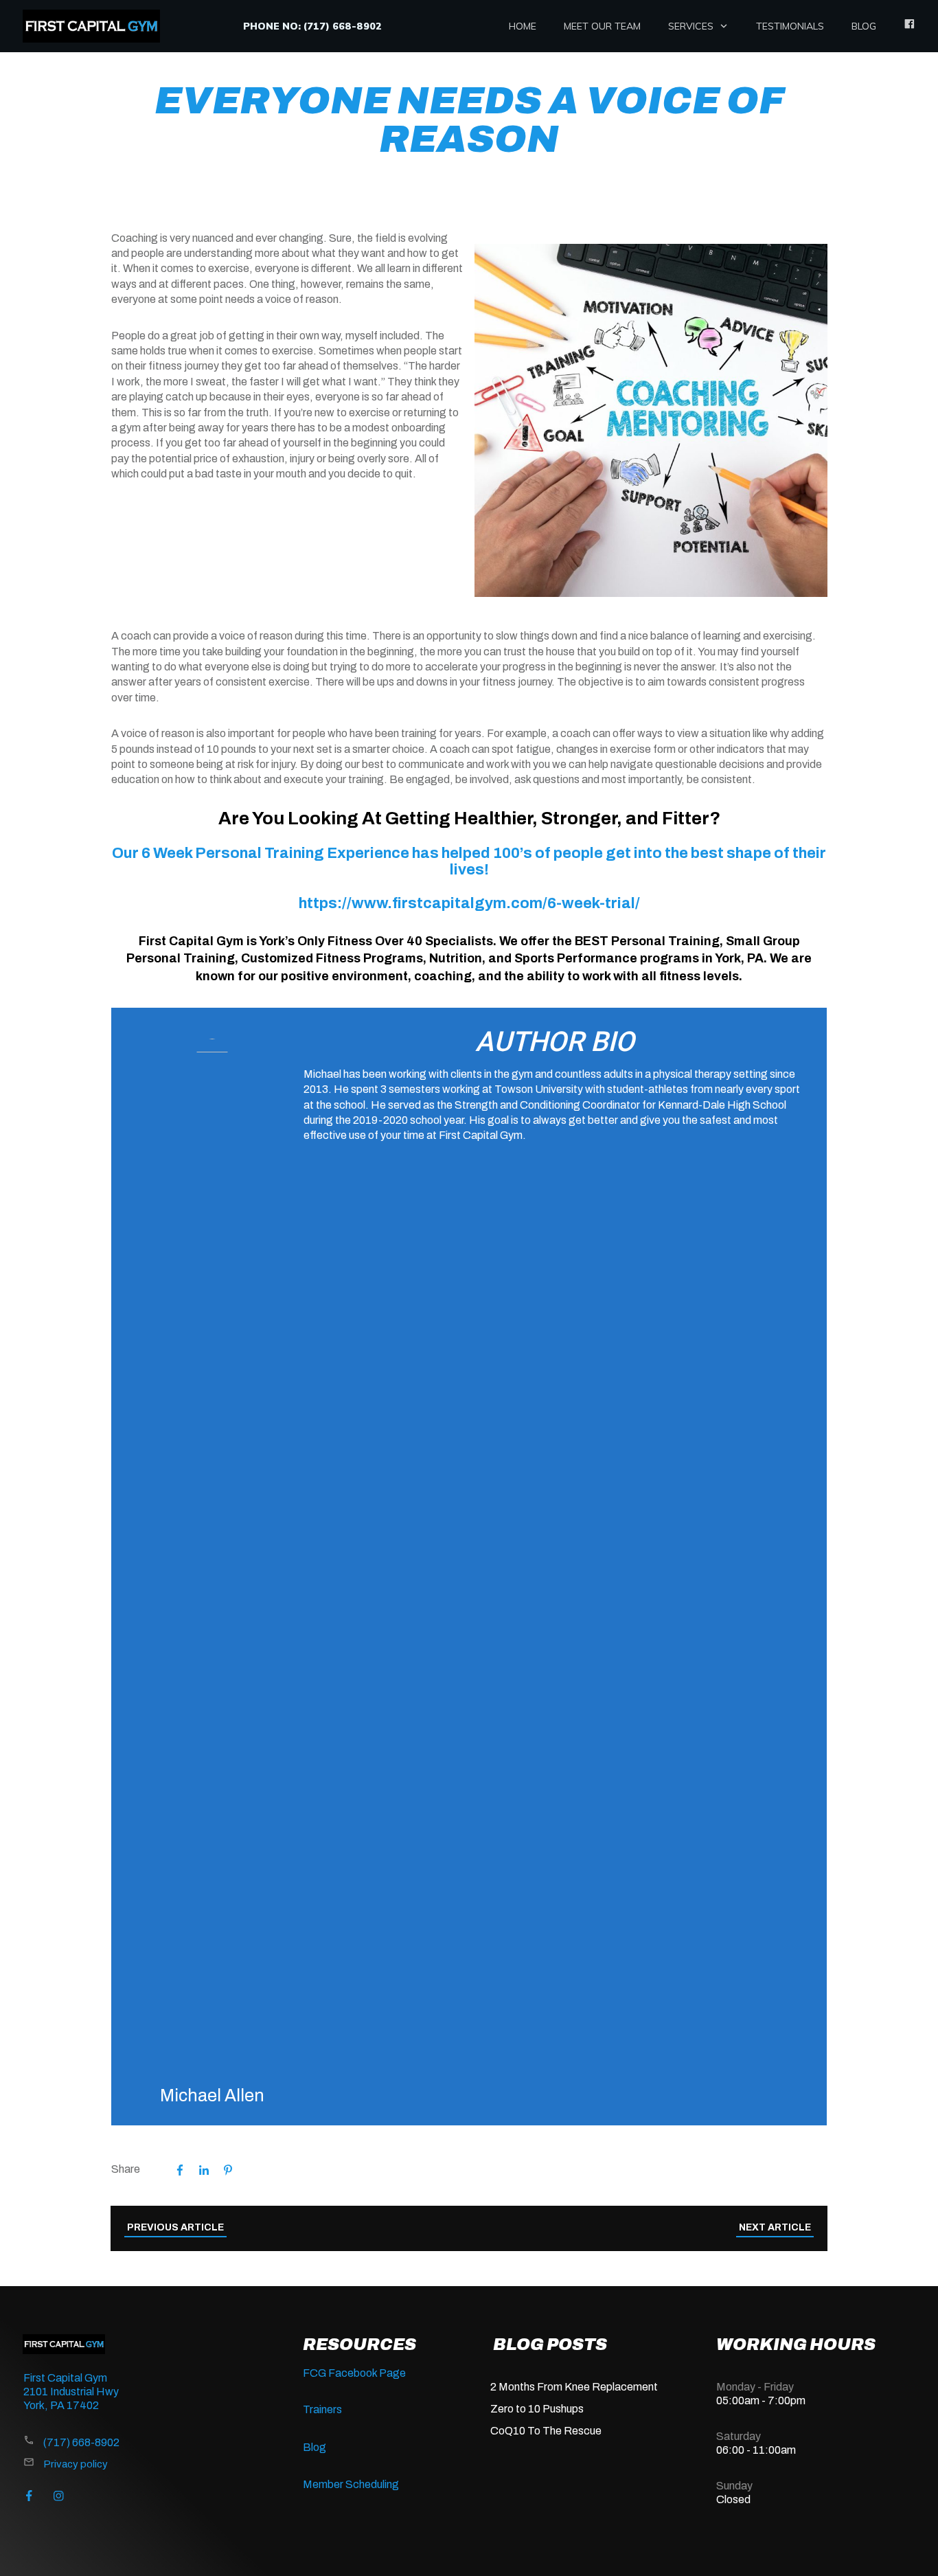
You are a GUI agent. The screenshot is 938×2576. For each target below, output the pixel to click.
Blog (314, 2447)
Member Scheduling (351, 2484)
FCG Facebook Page (354, 2373)
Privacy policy (76, 2464)
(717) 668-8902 (81, 2442)
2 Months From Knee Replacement (574, 2387)
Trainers (322, 2409)
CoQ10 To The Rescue (546, 2431)
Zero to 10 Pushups (537, 2409)
